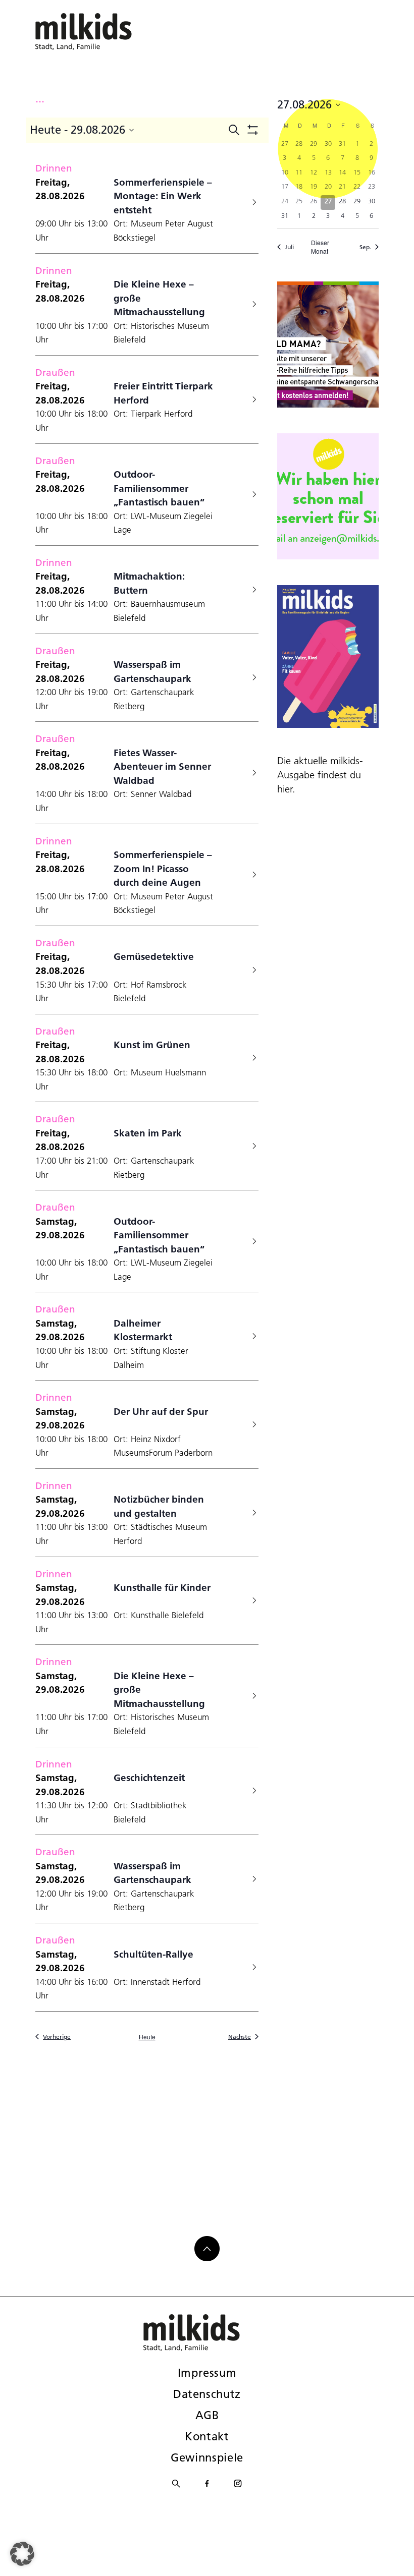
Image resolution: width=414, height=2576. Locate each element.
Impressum (207, 2373)
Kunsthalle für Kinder (162, 1587)
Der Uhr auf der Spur (161, 1411)
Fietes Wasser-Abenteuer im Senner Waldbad (162, 766)
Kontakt (207, 2436)
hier (285, 789)
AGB (207, 2415)
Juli (289, 247)
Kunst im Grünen (152, 1045)
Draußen (55, 372)
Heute (147, 2037)
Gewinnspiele (207, 2457)
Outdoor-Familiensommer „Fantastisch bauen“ (159, 488)
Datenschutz (207, 2394)
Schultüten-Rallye (153, 1954)
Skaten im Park (148, 1133)
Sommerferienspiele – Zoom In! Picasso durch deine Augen (163, 868)
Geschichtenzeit (149, 1778)
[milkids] (99, 32)
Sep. (365, 247)
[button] (22, 2554)
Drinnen (54, 168)
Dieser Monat (320, 247)
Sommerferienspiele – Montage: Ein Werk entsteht (163, 196)
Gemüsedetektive (154, 956)
